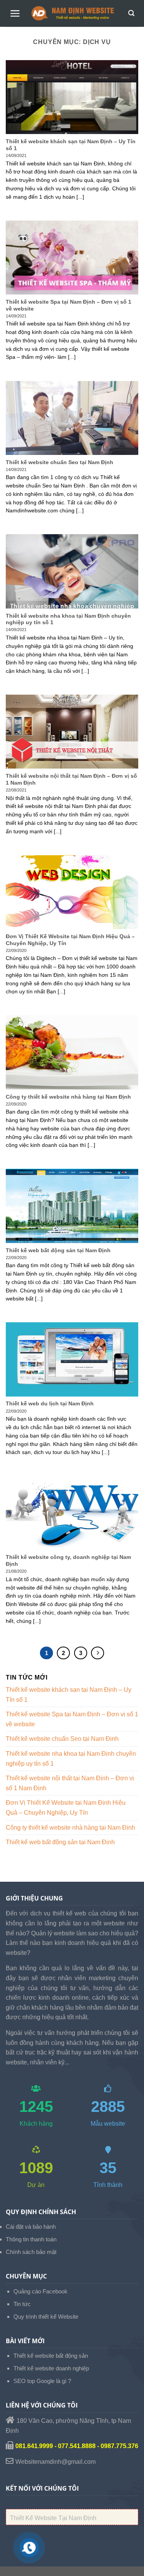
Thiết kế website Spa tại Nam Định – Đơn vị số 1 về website (72, 1719)
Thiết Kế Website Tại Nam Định (53, 2518)
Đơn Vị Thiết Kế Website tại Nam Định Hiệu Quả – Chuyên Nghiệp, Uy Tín (66, 1808)
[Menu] (15, 13)
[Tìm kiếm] (131, 13)
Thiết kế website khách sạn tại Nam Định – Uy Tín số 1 (69, 1695)
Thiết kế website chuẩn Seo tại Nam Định (62, 1739)
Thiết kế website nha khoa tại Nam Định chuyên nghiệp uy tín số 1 (71, 1759)
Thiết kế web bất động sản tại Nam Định (60, 1842)
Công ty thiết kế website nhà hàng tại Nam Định (70, 1828)
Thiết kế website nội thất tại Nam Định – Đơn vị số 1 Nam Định (70, 1783)
